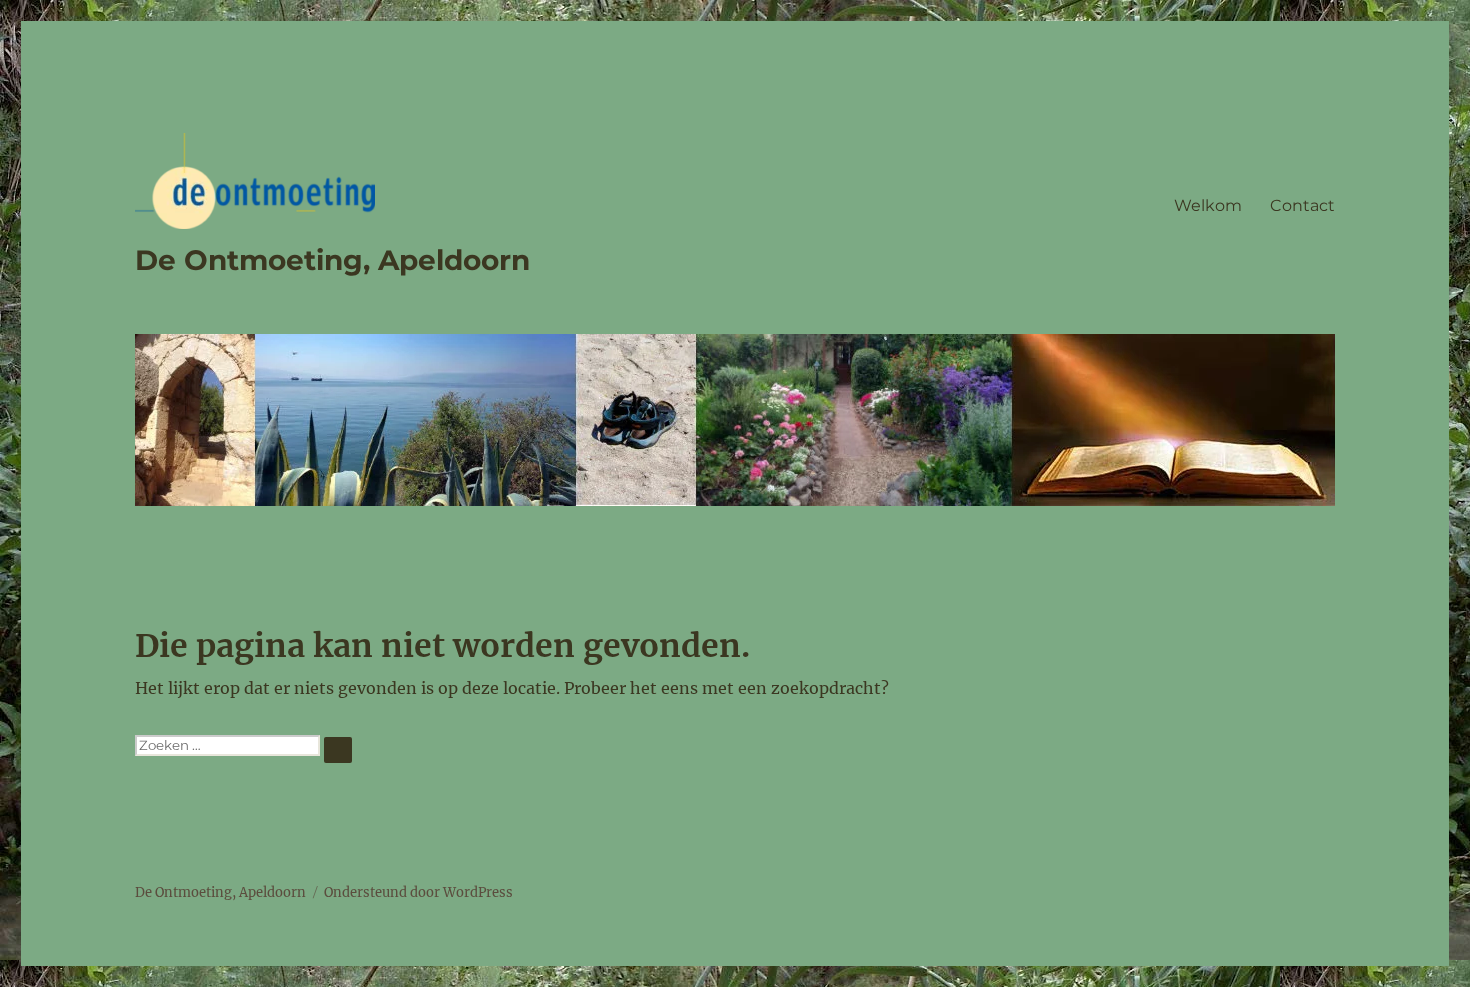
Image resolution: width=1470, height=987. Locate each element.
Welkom (1208, 205)
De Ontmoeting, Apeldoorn (332, 260)
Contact (1302, 205)
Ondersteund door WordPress (418, 892)
